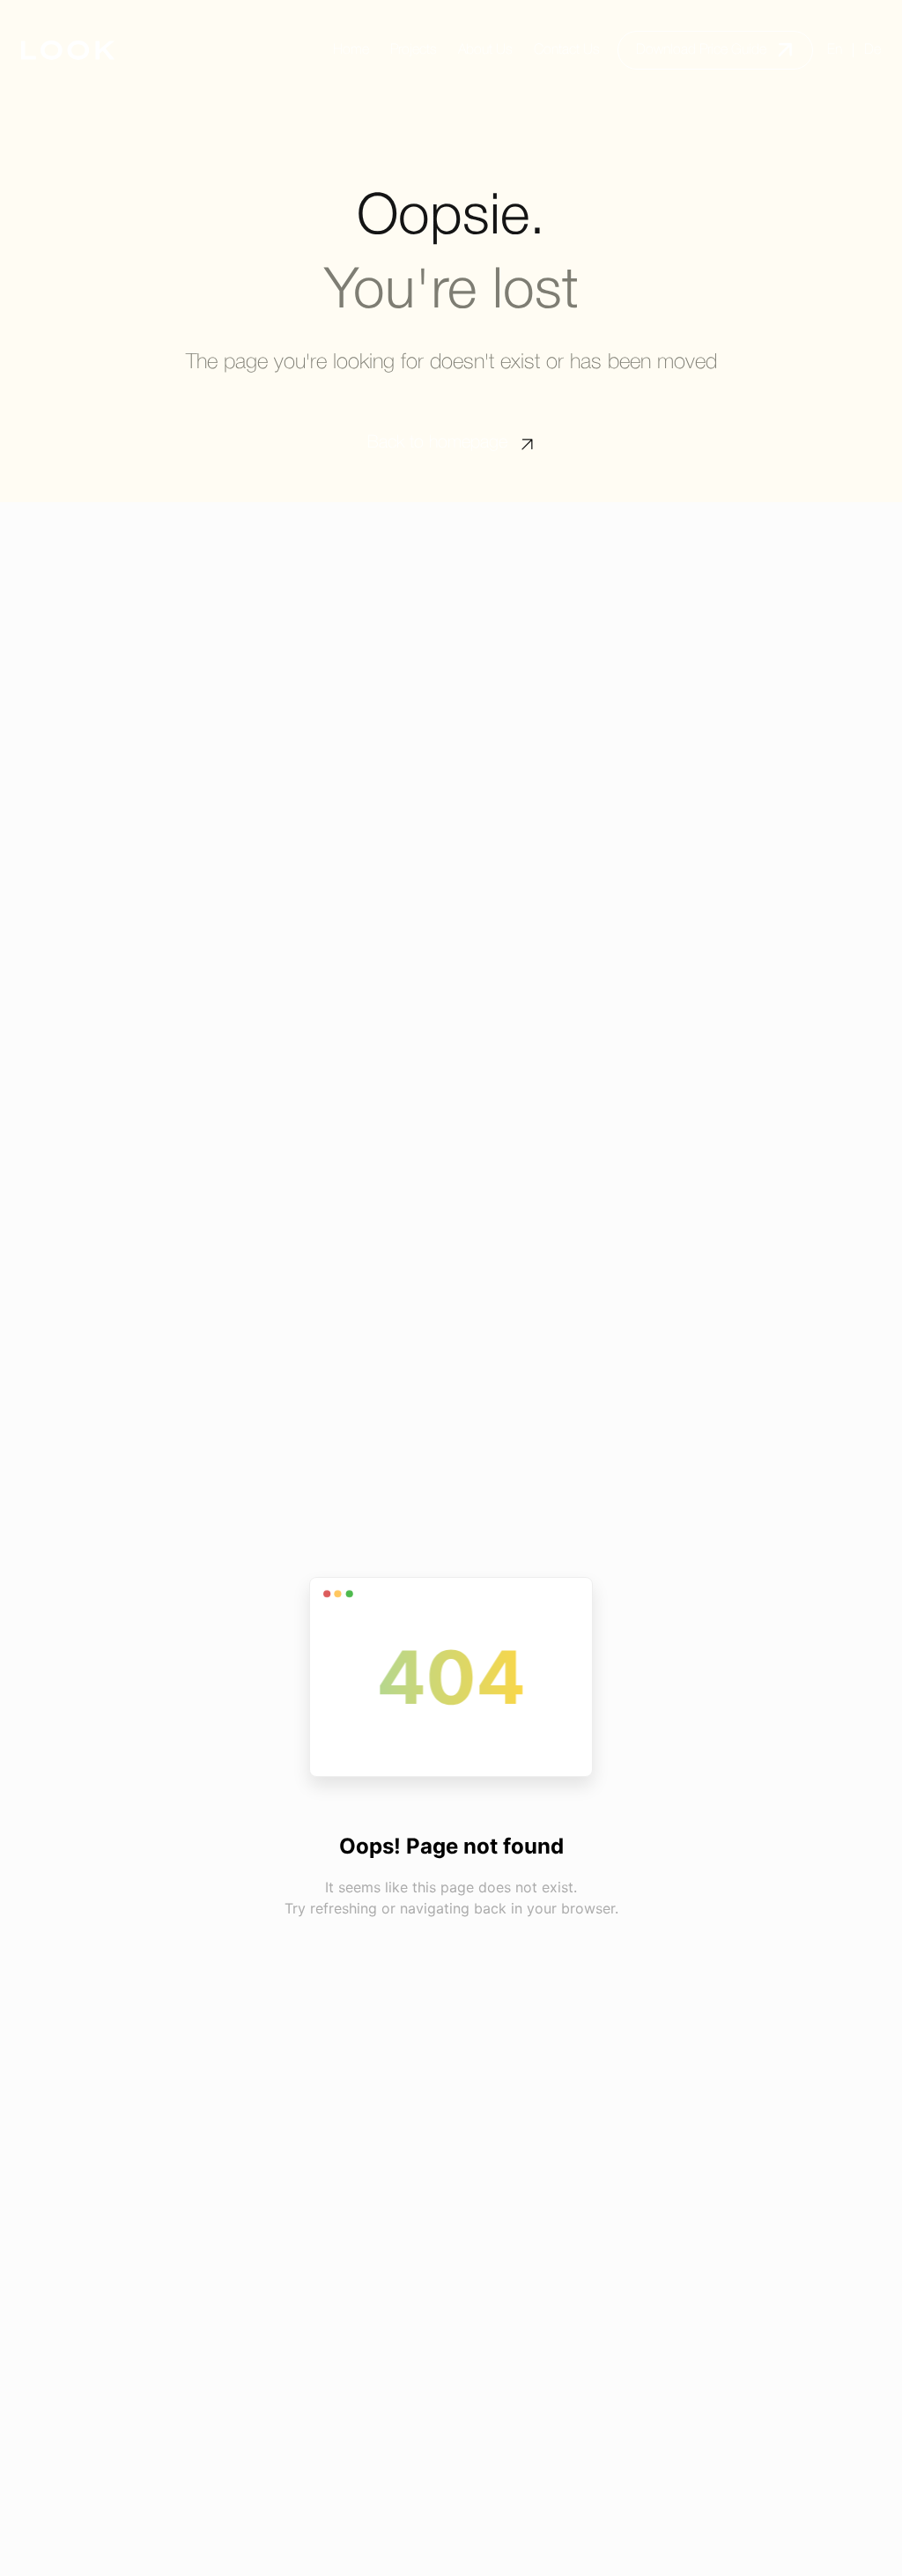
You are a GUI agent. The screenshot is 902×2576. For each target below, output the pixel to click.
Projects (414, 50)
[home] (68, 50)
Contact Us (567, 50)
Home (351, 50)
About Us (485, 50)
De (872, 50)
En (835, 50)
